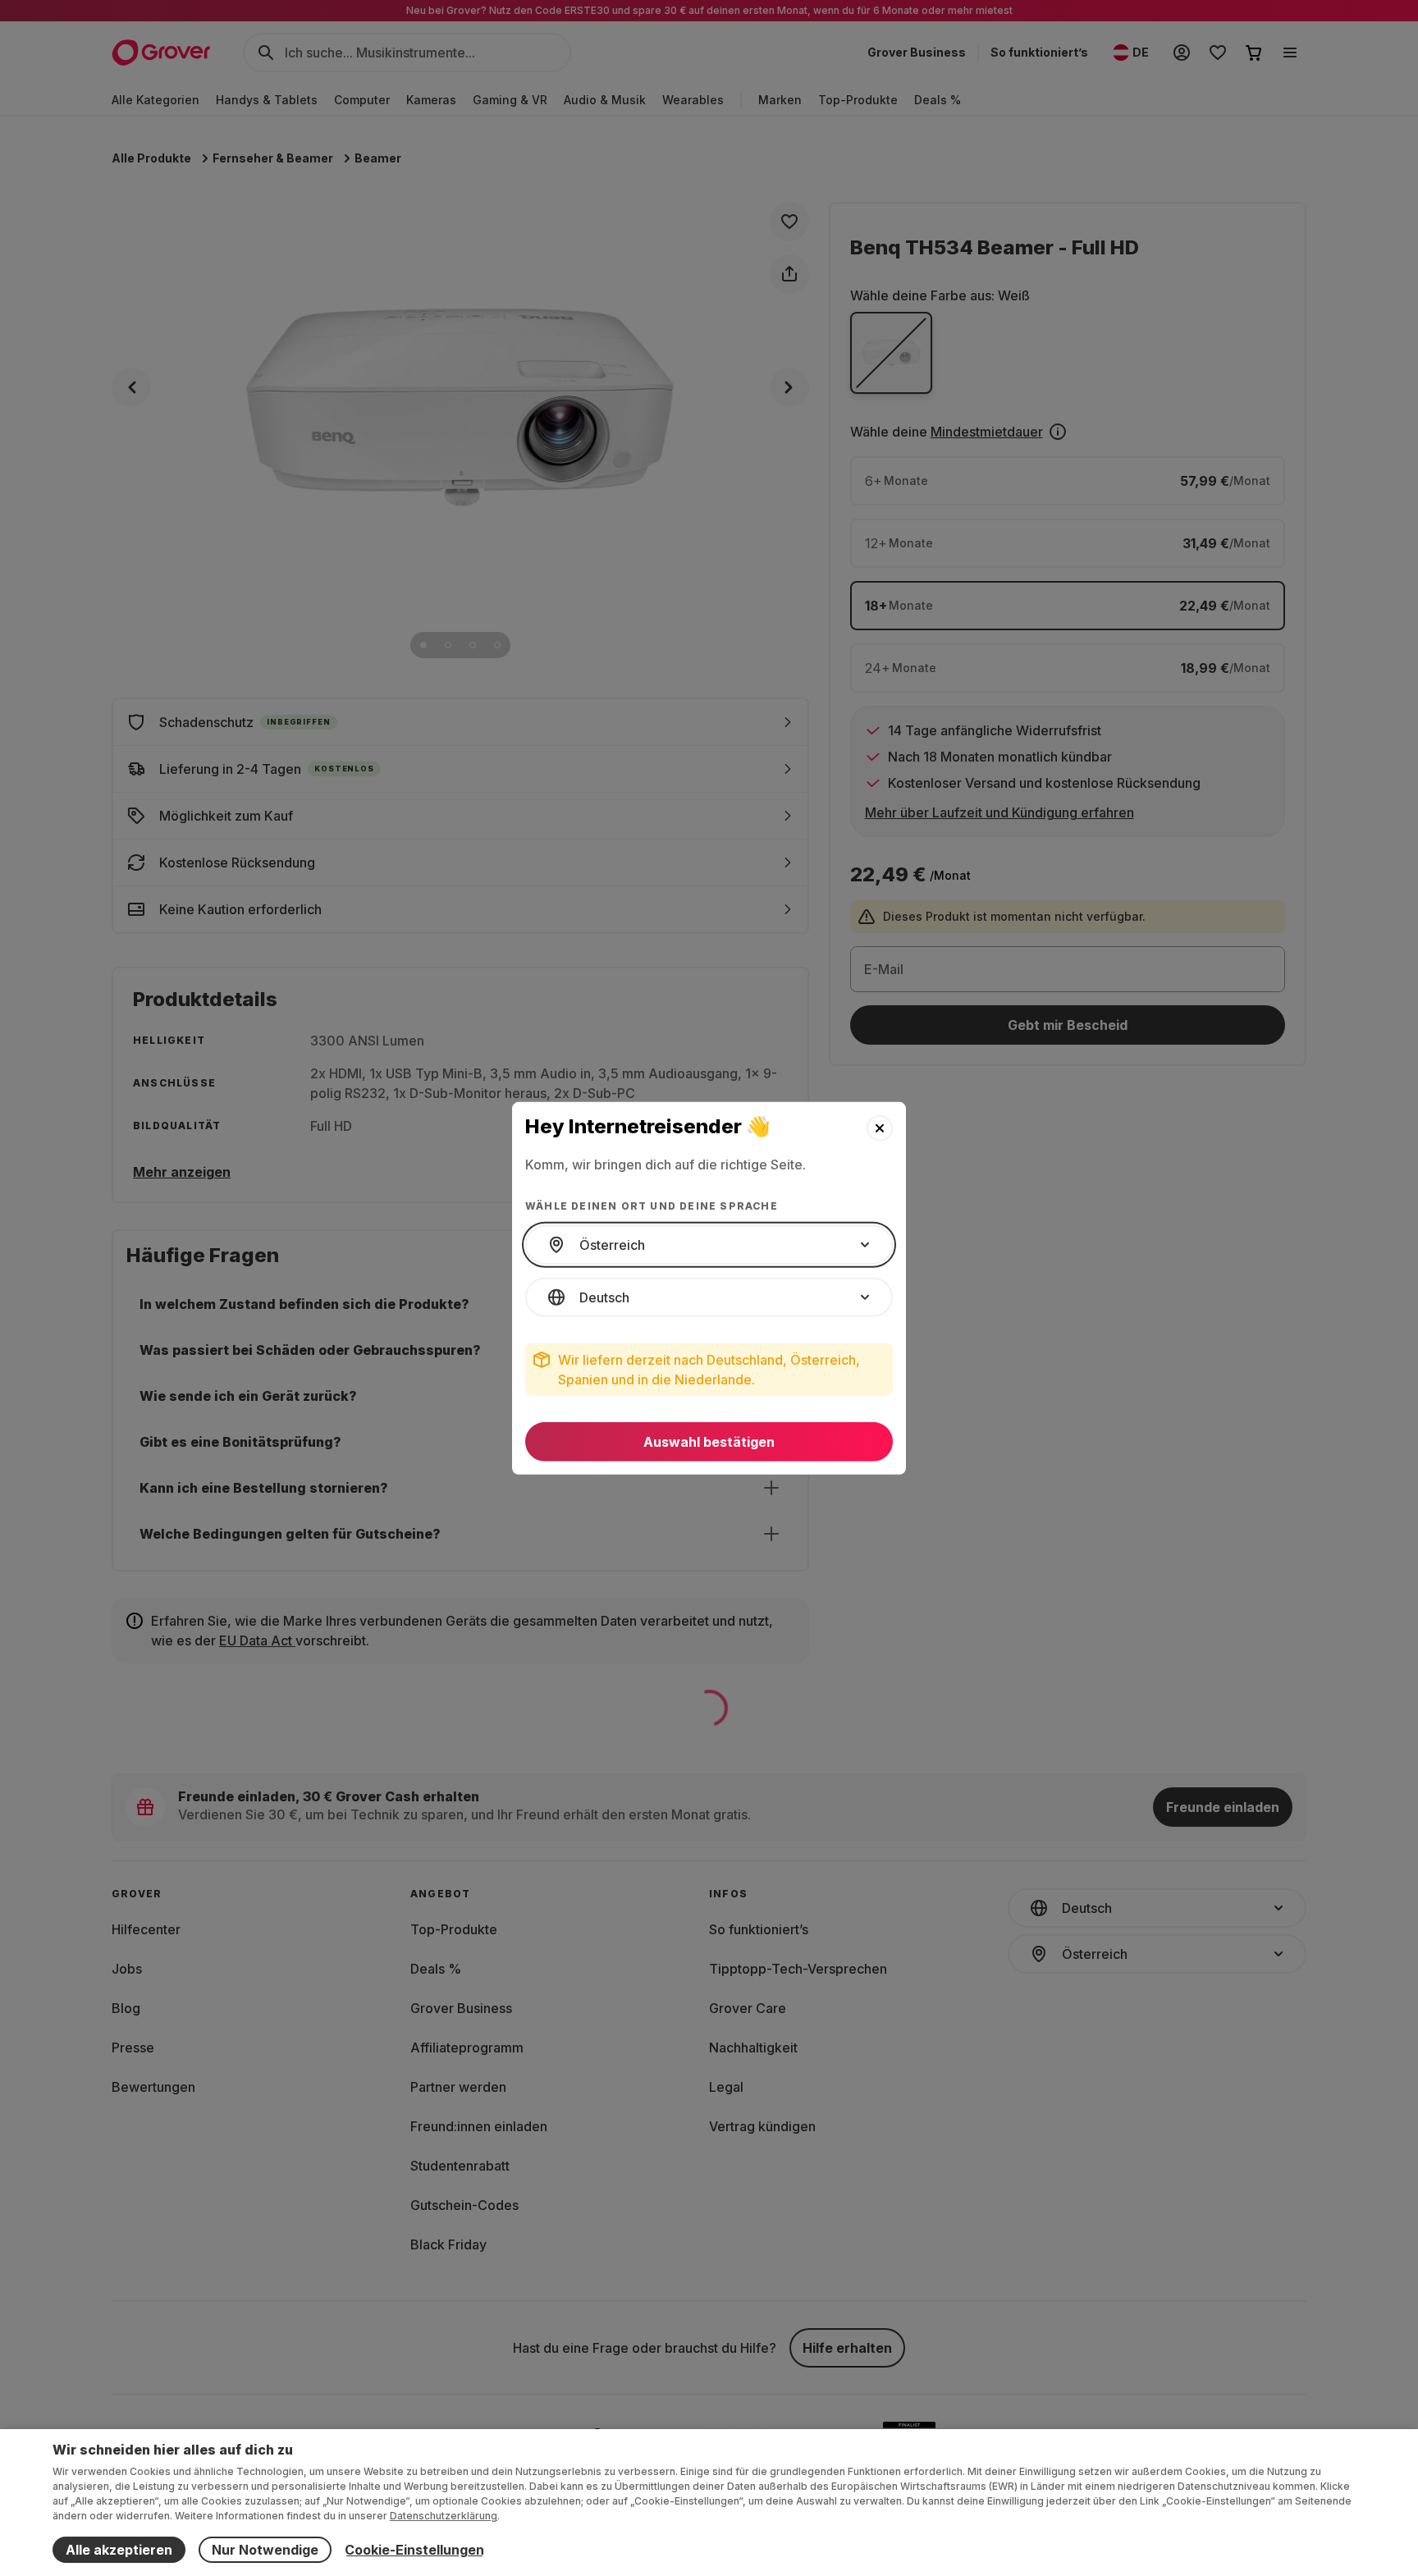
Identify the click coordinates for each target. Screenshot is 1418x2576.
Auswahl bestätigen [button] (709, 1442)
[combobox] (709, 1245)
